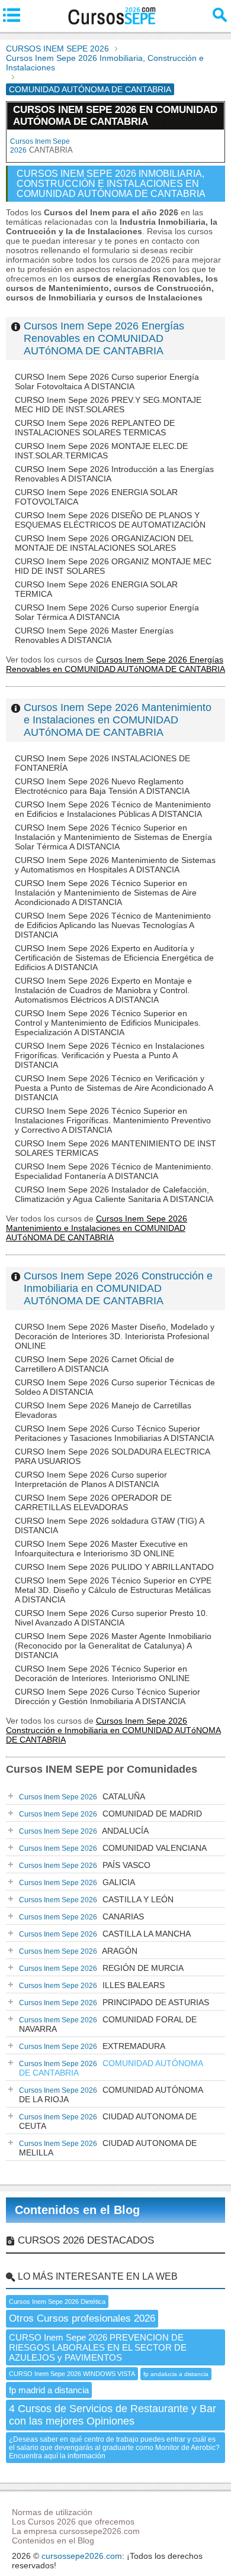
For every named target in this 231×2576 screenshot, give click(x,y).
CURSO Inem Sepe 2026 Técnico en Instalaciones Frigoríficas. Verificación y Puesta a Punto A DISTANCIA (110, 1055)
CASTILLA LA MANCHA (105, 1934)
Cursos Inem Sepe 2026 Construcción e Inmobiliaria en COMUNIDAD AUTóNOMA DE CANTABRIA (118, 1288)
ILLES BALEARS (92, 1985)
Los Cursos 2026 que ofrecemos (73, 2522)
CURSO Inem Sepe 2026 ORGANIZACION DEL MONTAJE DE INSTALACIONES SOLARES (104, 543)
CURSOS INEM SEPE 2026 (57, 49)
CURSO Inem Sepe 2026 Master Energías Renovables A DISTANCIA (94, 635)
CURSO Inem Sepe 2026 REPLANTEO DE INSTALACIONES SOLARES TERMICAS (95, 428)
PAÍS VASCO (85, 1865)
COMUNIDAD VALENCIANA (113, 1848)
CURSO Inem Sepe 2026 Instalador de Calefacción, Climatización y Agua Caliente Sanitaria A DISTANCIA (114, 1194)
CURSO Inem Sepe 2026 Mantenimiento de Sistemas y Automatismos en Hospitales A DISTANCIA (115, 865)
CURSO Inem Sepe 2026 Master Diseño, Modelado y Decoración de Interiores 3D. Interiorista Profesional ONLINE (115, 1336)
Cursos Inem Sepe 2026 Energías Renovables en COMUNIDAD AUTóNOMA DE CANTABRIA (104, 338)
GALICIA (77, 1882)
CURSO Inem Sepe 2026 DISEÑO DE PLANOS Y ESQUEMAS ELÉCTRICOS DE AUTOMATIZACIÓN (110, 520)
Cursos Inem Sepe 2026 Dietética (57, 2302)
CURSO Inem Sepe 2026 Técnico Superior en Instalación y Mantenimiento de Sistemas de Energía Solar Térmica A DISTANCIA (113, 837)
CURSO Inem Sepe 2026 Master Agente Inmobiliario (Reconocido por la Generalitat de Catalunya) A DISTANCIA (113, 1646)
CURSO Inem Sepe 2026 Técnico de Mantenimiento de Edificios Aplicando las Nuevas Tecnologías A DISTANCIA (113, 925)
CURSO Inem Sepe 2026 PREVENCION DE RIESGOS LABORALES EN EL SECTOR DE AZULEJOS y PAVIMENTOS (98, 2347)
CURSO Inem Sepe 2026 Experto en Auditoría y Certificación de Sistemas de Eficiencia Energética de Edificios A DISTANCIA (114, 958)
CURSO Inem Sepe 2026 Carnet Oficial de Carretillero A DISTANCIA (94, 1364)
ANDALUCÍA (84, 1831)
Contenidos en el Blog (77, 2210)
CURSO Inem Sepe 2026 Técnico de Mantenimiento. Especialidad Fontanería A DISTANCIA (114, 1171)
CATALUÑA (82, 1796)
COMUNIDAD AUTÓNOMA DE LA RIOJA (111, 2095)
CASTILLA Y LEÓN (96, 1899)
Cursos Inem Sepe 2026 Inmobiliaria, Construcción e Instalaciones (105, 63)
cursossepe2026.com (82, 2556)
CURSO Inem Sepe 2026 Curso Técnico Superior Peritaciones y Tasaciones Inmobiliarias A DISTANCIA (114, 1433)
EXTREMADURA (92, 2046)
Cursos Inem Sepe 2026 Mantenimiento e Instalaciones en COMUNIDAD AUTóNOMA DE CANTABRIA (118, 720)
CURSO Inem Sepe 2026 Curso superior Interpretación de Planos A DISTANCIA (91, 1479)
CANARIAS (81, 1916)
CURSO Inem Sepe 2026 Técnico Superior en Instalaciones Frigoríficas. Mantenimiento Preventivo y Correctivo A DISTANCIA (113, 1120)
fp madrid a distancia (49, 2390)
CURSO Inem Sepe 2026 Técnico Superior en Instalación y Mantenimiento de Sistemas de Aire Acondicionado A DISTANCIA (106, 893)
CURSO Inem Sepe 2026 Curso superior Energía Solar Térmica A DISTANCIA (107, 612)
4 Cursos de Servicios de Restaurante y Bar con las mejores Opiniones (113, 2415)
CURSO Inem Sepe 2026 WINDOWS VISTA (72, 2374)
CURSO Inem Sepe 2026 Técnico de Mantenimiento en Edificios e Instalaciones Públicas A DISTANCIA (113, 809)
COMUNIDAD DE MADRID (110, 1814)
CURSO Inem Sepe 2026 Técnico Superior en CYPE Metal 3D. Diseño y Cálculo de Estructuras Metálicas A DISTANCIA (113, 1590)
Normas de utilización (52, 2512)
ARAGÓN (78, 1951)
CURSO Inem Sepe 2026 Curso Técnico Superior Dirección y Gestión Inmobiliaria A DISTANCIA (108, 1696)
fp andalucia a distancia (176, 2374)
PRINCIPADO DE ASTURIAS (114, 2002)
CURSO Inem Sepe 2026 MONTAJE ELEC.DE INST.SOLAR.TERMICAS (101, 451)
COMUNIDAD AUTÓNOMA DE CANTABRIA (111, 2068)
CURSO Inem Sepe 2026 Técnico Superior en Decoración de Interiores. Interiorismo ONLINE (102, 1673)
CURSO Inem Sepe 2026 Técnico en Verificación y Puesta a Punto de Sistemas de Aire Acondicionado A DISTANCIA (114, 1088)
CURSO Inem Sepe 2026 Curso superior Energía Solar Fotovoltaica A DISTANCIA (107, 382)
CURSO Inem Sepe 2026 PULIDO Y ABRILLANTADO (114, 1567)
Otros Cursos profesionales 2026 (82, 2318)
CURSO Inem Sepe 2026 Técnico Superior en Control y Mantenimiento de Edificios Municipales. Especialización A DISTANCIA (108, 1023)
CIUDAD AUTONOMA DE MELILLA (108, 2148)
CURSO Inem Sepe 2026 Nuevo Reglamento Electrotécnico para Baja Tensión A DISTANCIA (102, 786)
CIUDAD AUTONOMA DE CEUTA (108, 2121)
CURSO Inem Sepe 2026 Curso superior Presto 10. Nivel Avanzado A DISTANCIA (111, 1618)
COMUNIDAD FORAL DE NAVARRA (108, 2024)
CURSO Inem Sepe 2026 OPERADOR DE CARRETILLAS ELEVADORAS (93, 1502)
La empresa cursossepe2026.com (76, 2531)
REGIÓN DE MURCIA (101, 1968)
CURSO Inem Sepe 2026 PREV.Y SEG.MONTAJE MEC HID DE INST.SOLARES (108, 405)
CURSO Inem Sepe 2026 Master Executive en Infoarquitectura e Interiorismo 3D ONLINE (101, 1549)
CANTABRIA (41, 146)
